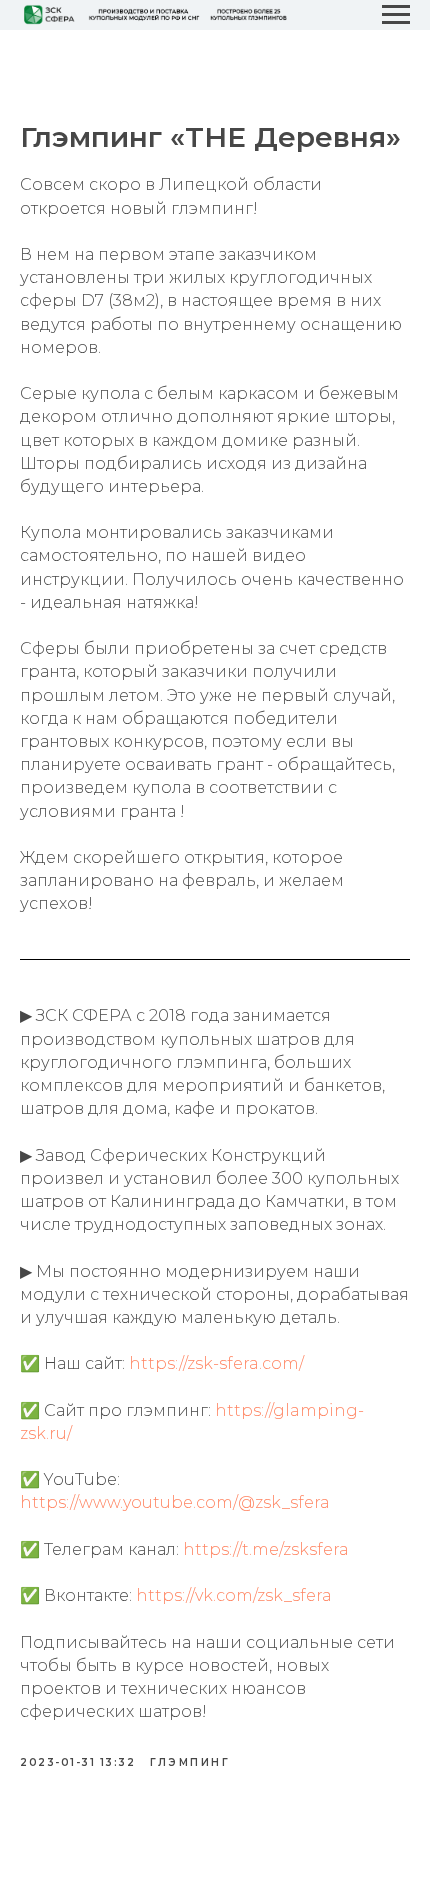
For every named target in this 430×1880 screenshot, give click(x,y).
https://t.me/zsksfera (266, 1549)
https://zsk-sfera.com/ (214, 1363)
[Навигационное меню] (396, 15)
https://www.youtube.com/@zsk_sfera (175, 1502)
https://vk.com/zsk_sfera (234, 1595)
